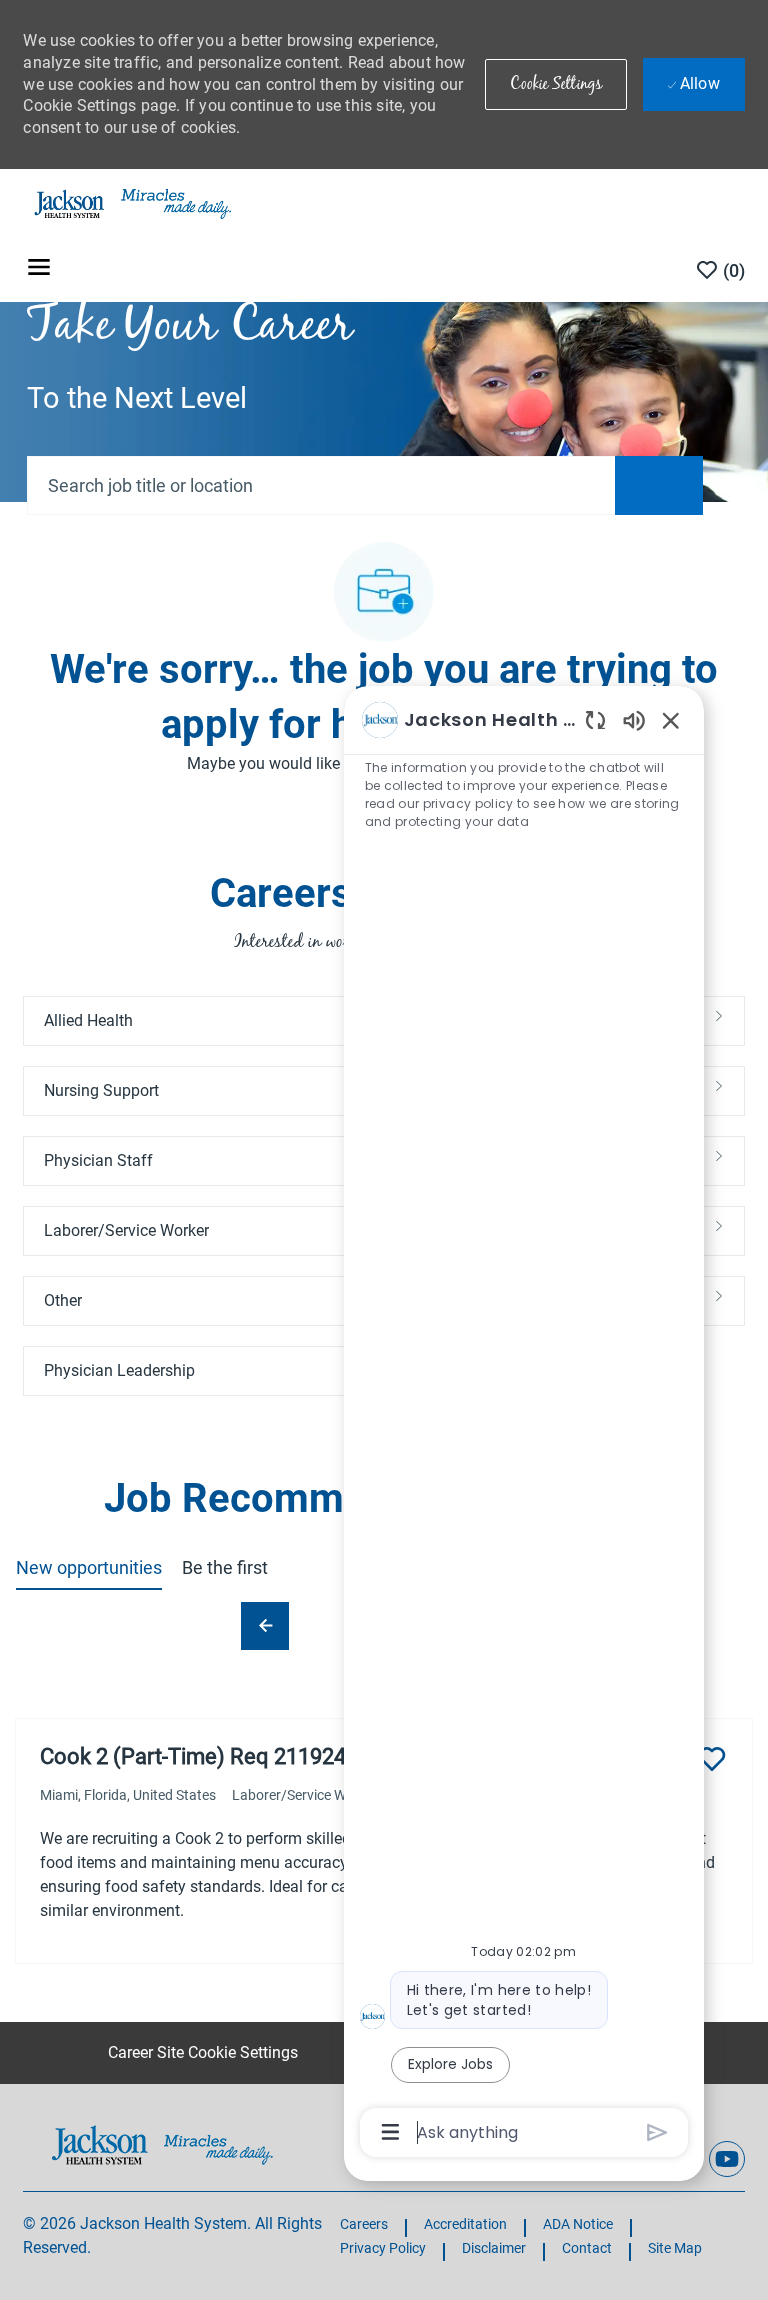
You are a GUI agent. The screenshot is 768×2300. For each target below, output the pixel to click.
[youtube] (727, 2159)
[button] (556, 84)
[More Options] (390, 2132)
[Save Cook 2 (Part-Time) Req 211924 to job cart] (712, 1759)
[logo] (162, 2144)
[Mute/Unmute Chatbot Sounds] (634, 719)
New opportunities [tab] (89, 1567)
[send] (657, 2132)
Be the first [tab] (225, 1567)
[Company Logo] (131, 203)
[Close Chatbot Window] (671, 720)
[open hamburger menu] (39, 270)
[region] (524, 1424)
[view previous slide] (265, 1626)
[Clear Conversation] (595, 719)
